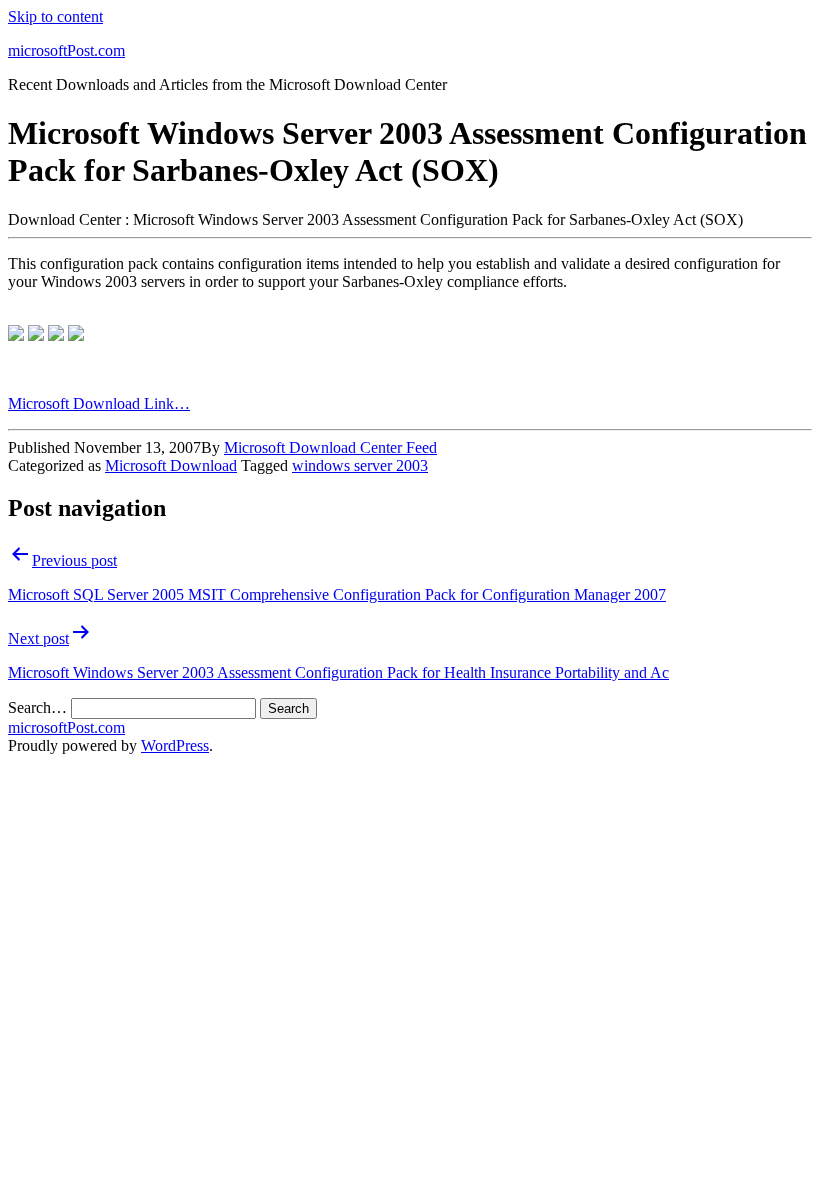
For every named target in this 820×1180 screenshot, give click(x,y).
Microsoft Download (171, 465)
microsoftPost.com (66, 50)
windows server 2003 (360, 465)
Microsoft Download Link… (99, 403)
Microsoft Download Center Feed (330, 447)
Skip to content (55, 16)
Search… (37, 707)
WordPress (175, 745)
